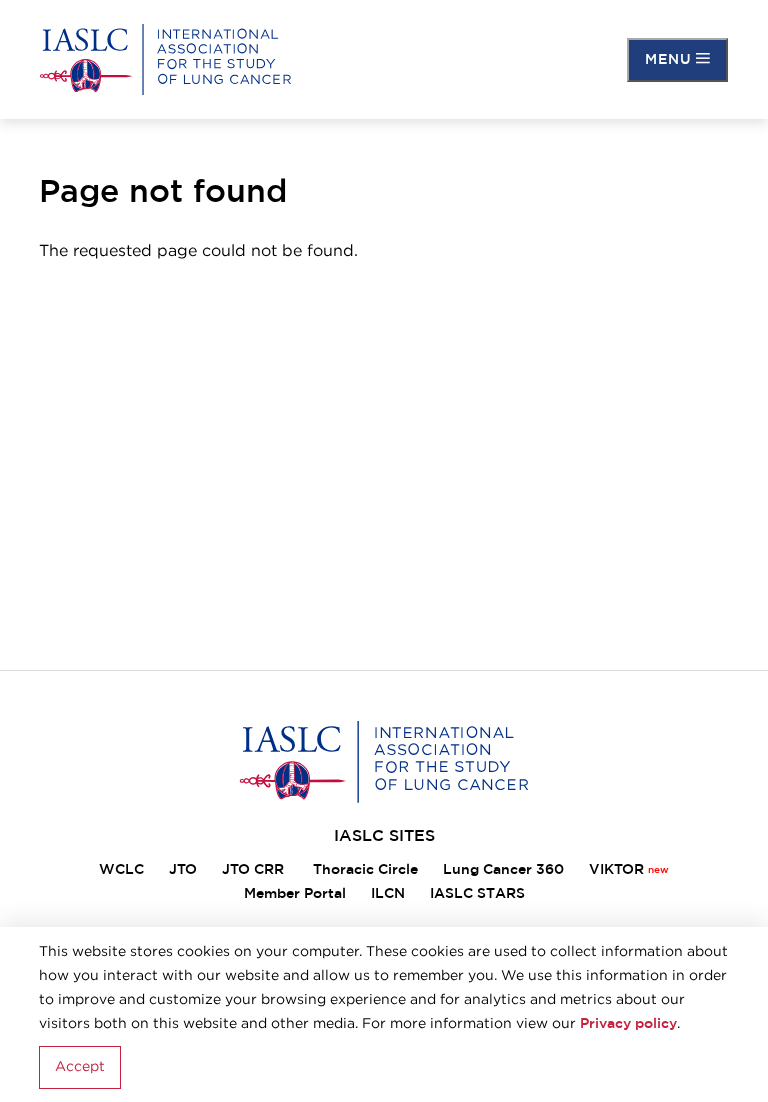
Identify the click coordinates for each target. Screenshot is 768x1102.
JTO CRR (255, 870)
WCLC (121, 870)
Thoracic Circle (365, 870)
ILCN (388, 894)
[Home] (165, 59)
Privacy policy (628, 1024)
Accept (80, 1067)
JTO (183, 870)
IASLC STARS (477, 894)
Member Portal (295, 894)
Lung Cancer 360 (503, 870)
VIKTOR (616, 870)
